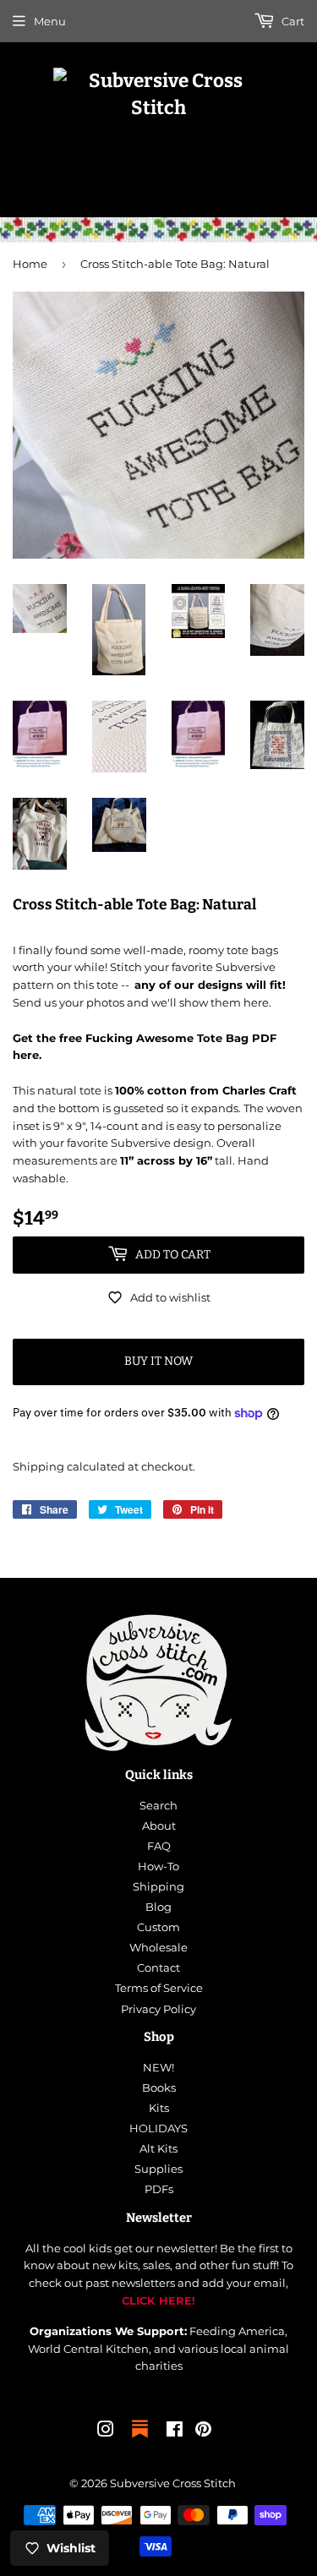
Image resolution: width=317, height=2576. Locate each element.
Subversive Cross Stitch (173, 2483)
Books (159, 2088)
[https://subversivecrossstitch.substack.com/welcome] (140, 2439)
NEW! (158, 2067)
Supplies (158, 2169)
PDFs (159, 2189)
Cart (292, 21)
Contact (158, 1967)
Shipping (38, 1466)
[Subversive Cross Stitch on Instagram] (106, 2431)
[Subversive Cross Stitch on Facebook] (175, 2431)
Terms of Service (159, 1988)
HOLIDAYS (158, 2128)
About (159, 1826)
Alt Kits (158, 2148)
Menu (50, 21)
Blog (158, 1907)
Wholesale (158, 1947)
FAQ (159, 1846)
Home (30, 264)
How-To (158, 1866)
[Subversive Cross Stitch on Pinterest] (203, 2431)
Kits (159, 2108)
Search (158, 1805)
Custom (158, 1927)
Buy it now (158, 1361)
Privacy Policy (158, 2009)
